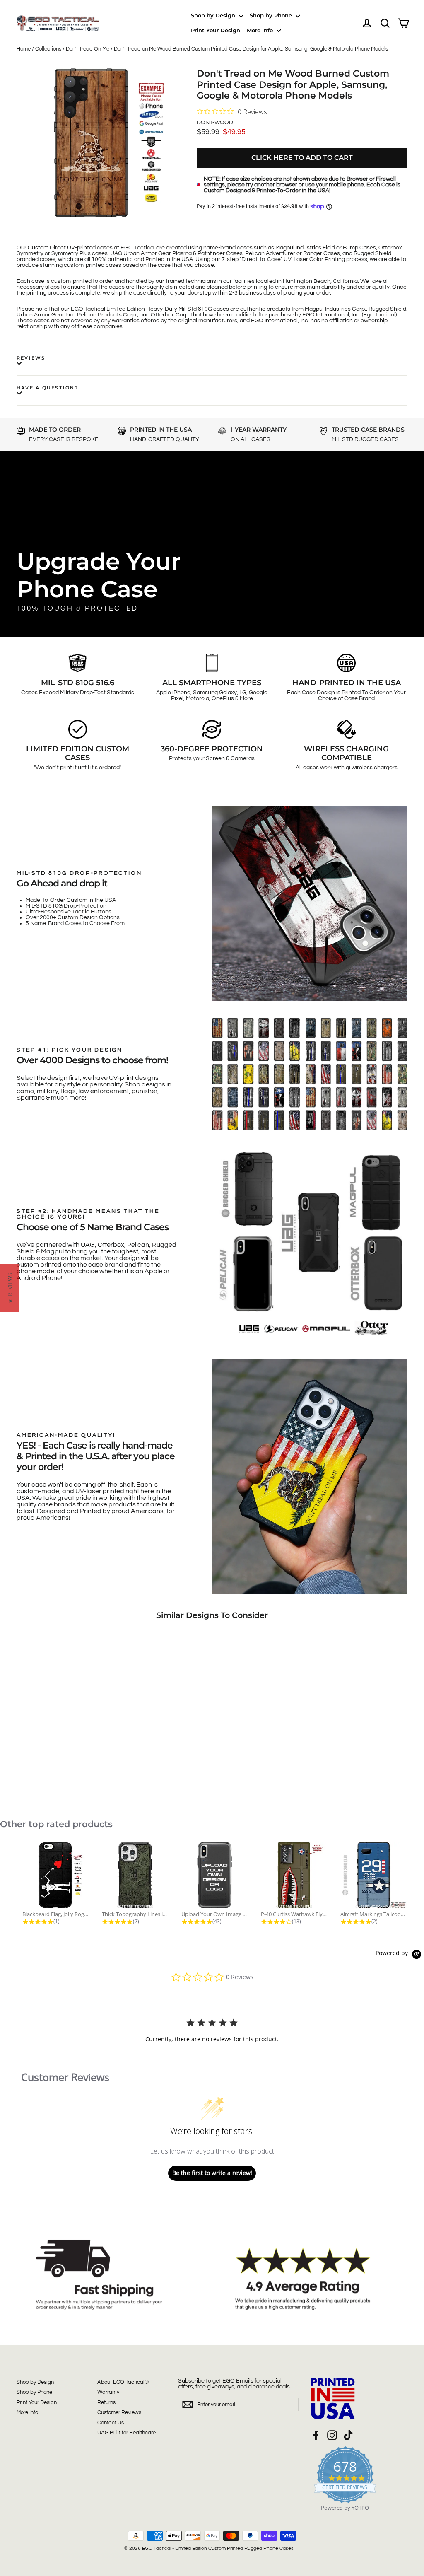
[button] (10, 1288)
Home (24, 49)
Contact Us (111, 2423)
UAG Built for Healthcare (126, 2433)
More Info (261, 30)
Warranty (108, 2392)
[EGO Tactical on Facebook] (316, 2435)
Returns (106, 2402)
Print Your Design (216, 30)
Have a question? (47, 388)
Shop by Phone (272, 15)
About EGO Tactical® (123, 2382)
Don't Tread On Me (88, 49)
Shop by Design (214, 15)
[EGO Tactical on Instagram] (332, 2435)
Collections (48, 49)
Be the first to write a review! (212, 2173)
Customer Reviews (119, 2412)
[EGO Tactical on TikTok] (348, 2435)
